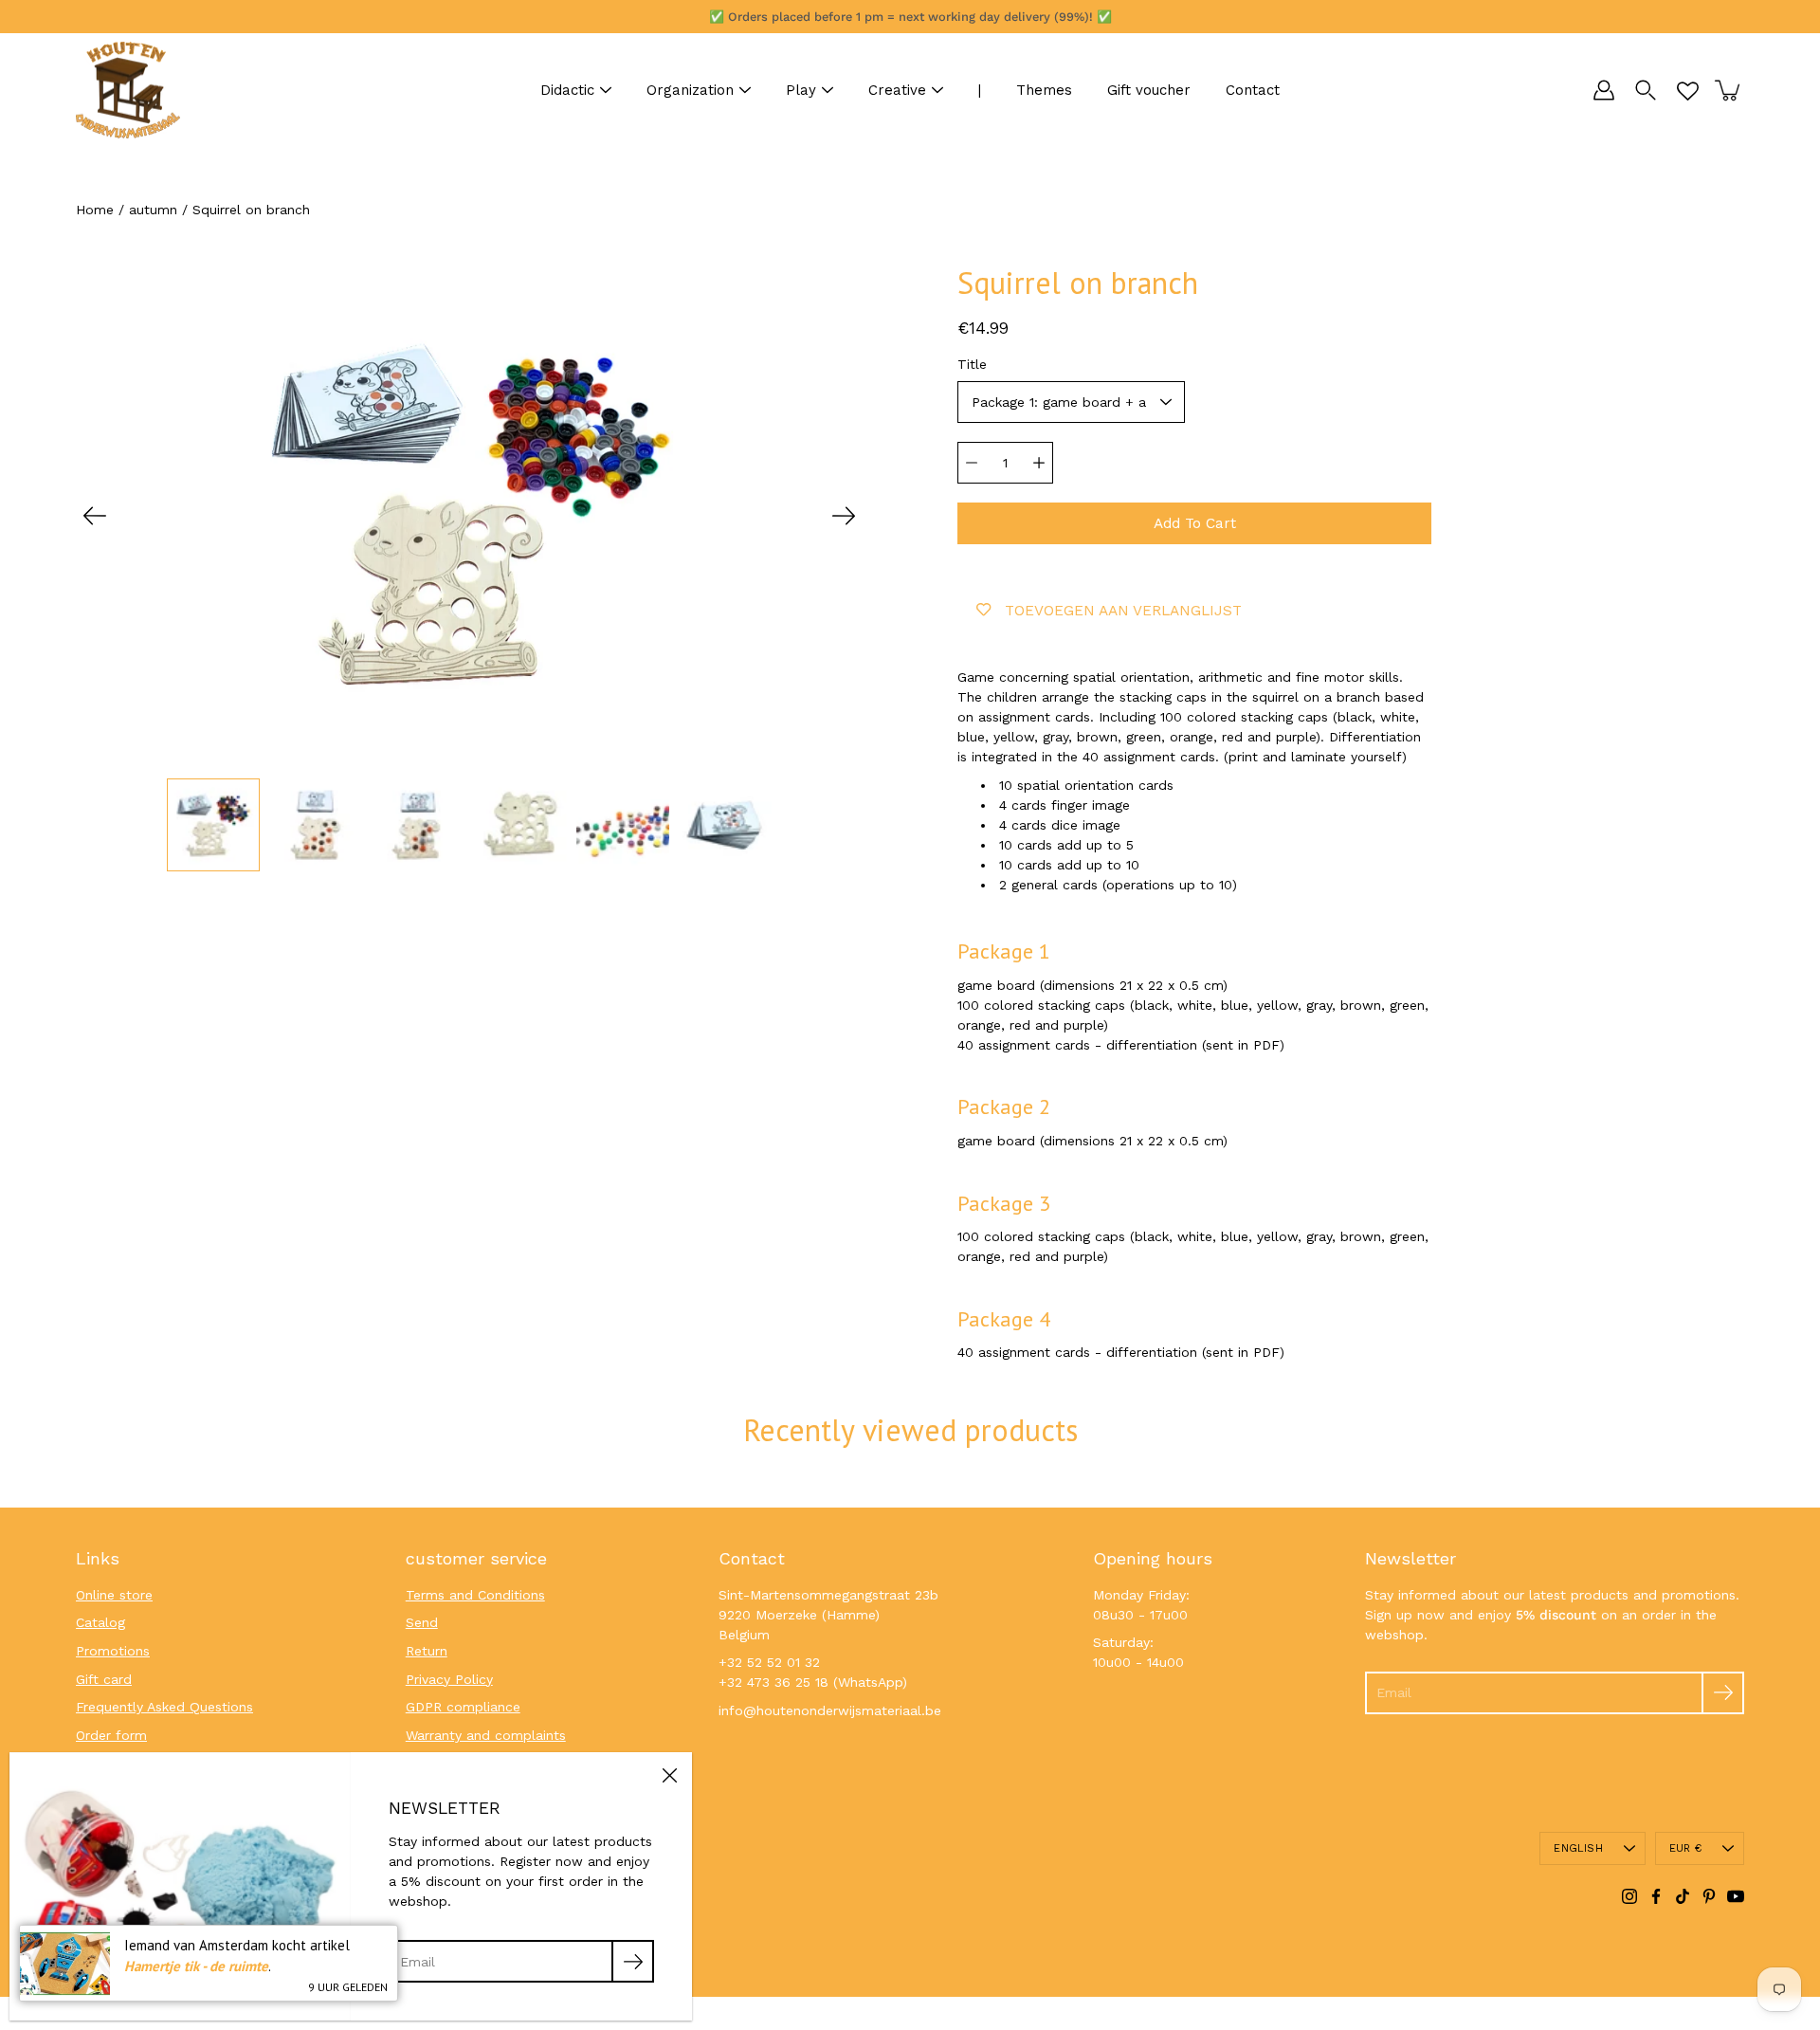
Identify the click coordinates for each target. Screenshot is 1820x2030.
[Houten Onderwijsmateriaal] (128, 90)
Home (95, 210)
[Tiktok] (1683, 1896)
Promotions (113, 1651)
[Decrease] (972, 463)
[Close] (669, 1775)
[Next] (844, 516)
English (1578, 1848)
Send (422, 1622)
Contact (1253, 90)
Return (427, 1651)
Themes (1044, 90)
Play (801, 90)
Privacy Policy (449, 1679)
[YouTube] (1736, 1896)
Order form (111, 1735)
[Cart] (1729, 90)
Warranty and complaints (486, 1735)
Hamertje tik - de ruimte (196, 1966)
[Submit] (1723, 1693)
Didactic (567, 90)
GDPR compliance (463, 1707)
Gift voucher (1149, 90)
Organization (690, 90)
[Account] (1604, 90)
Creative (897, 90)
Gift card (104, 1679)
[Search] (1646, 90)
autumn (153, 210)
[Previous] (95, 516)
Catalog (100, 1622)
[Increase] (1039, 463)
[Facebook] (1656, 1896)
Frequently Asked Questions (164, 1707)
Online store (114, 1595)
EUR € (1685, 1848)
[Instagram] (1629, 1896)
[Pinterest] (1709, 1896)
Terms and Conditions (475, 1595)
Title (972, 364)
